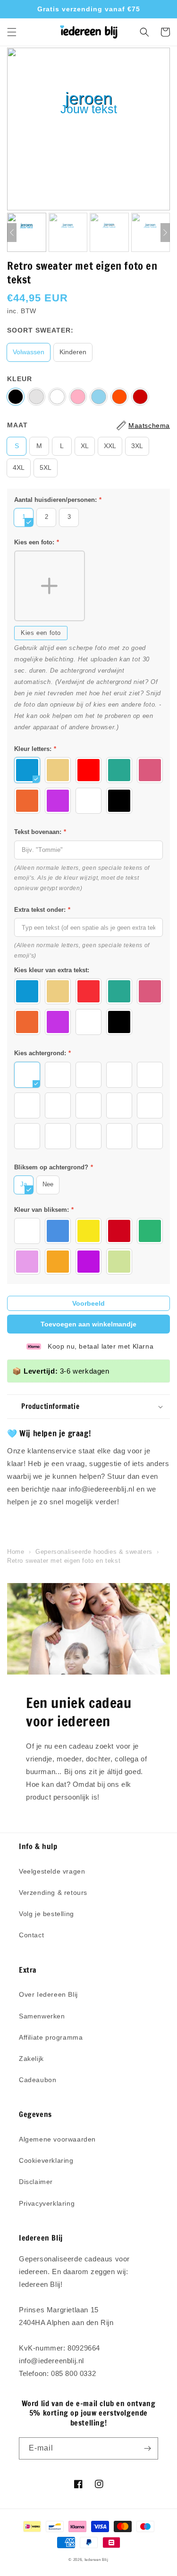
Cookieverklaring (46, 2160)
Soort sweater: (40, 330)
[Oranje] (119, 397)
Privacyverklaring (47, 2203)
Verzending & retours (53, 1892)
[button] (12, 32)
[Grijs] (36, 397)
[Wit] (57, 397)
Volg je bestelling (46, 1914)
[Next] (165, 233)
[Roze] (78, 397)
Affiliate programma (51, 2037)
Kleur (20, 379)
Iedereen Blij (97, 2559)
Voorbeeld (88, 1303)
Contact (31, 1935)
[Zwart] (16, 397)
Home (16, 1552)
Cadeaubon (38, 2080)
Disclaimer (36, 2182)
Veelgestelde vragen (52, 1871)
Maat (17, 425)
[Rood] (140, 397)
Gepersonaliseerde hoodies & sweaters (94, 1552)
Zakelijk (31, 2059)
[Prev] (12, 233)
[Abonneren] (147, 2448)
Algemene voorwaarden (57, 2139)
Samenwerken (42, 2016)
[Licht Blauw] (99, 397)
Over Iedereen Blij (48, 1994)
